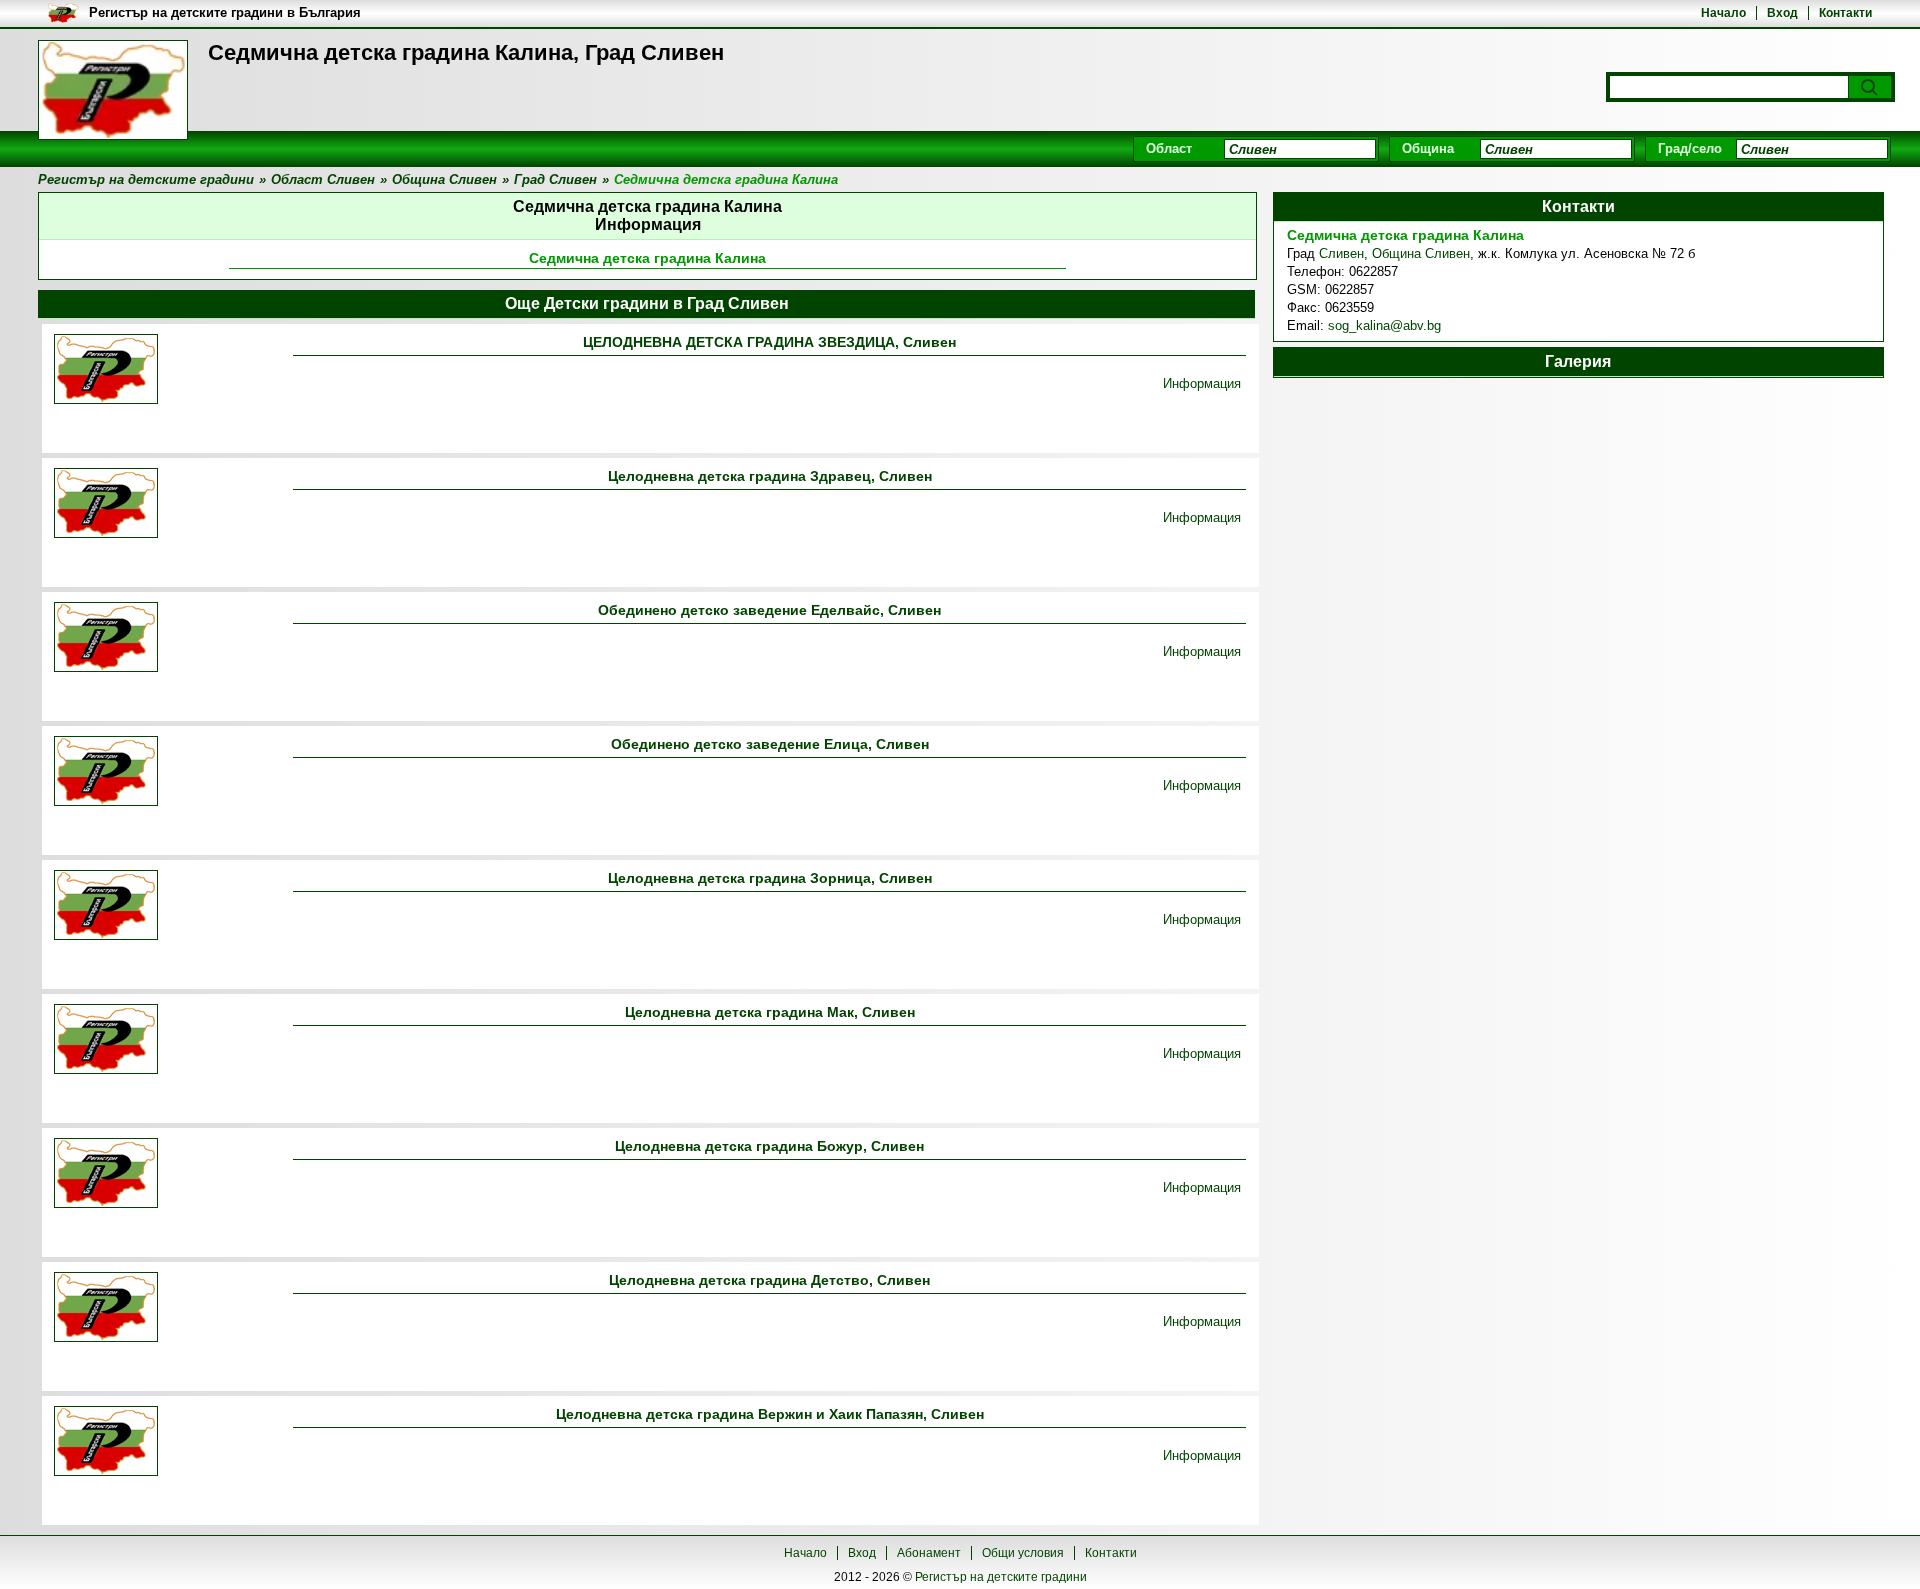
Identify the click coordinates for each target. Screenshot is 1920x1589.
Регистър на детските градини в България (225, 12)
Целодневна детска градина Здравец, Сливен (770, 476)
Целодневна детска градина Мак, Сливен (770, 1012)
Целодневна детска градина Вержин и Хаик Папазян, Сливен (770, 1414)
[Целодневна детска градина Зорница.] (106, 906)
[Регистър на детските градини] (113, 90)
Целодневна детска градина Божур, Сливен (769, 1146)
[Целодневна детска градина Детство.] (106, 1308)
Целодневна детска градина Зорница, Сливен (770, 878)
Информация (1202, 383)
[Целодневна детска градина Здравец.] (106, 504)
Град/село (1690, 148)
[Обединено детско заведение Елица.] (106, 772)
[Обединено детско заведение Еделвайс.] (106, 638)
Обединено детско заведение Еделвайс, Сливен (769, 610)
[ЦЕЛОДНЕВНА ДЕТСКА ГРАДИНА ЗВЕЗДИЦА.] (106, 370)
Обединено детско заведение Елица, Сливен (770, 744)
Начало (1723, 13)
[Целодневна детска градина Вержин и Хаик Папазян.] (106, 1442)
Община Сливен (1421, 253)
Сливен (1341, 253)
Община (1428, 148)
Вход (1782, 13)
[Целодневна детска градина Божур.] (106, 1174)
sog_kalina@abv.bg (1384, 325)
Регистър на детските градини (1001, 1577)
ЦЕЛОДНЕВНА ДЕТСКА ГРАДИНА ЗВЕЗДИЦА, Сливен (769, 342)
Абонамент (929, 1553)
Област (1169, 148)
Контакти (1845, 13)
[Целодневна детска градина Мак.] (106, 1040)
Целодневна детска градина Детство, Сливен (769, 1280)
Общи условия (1023, 1553)
